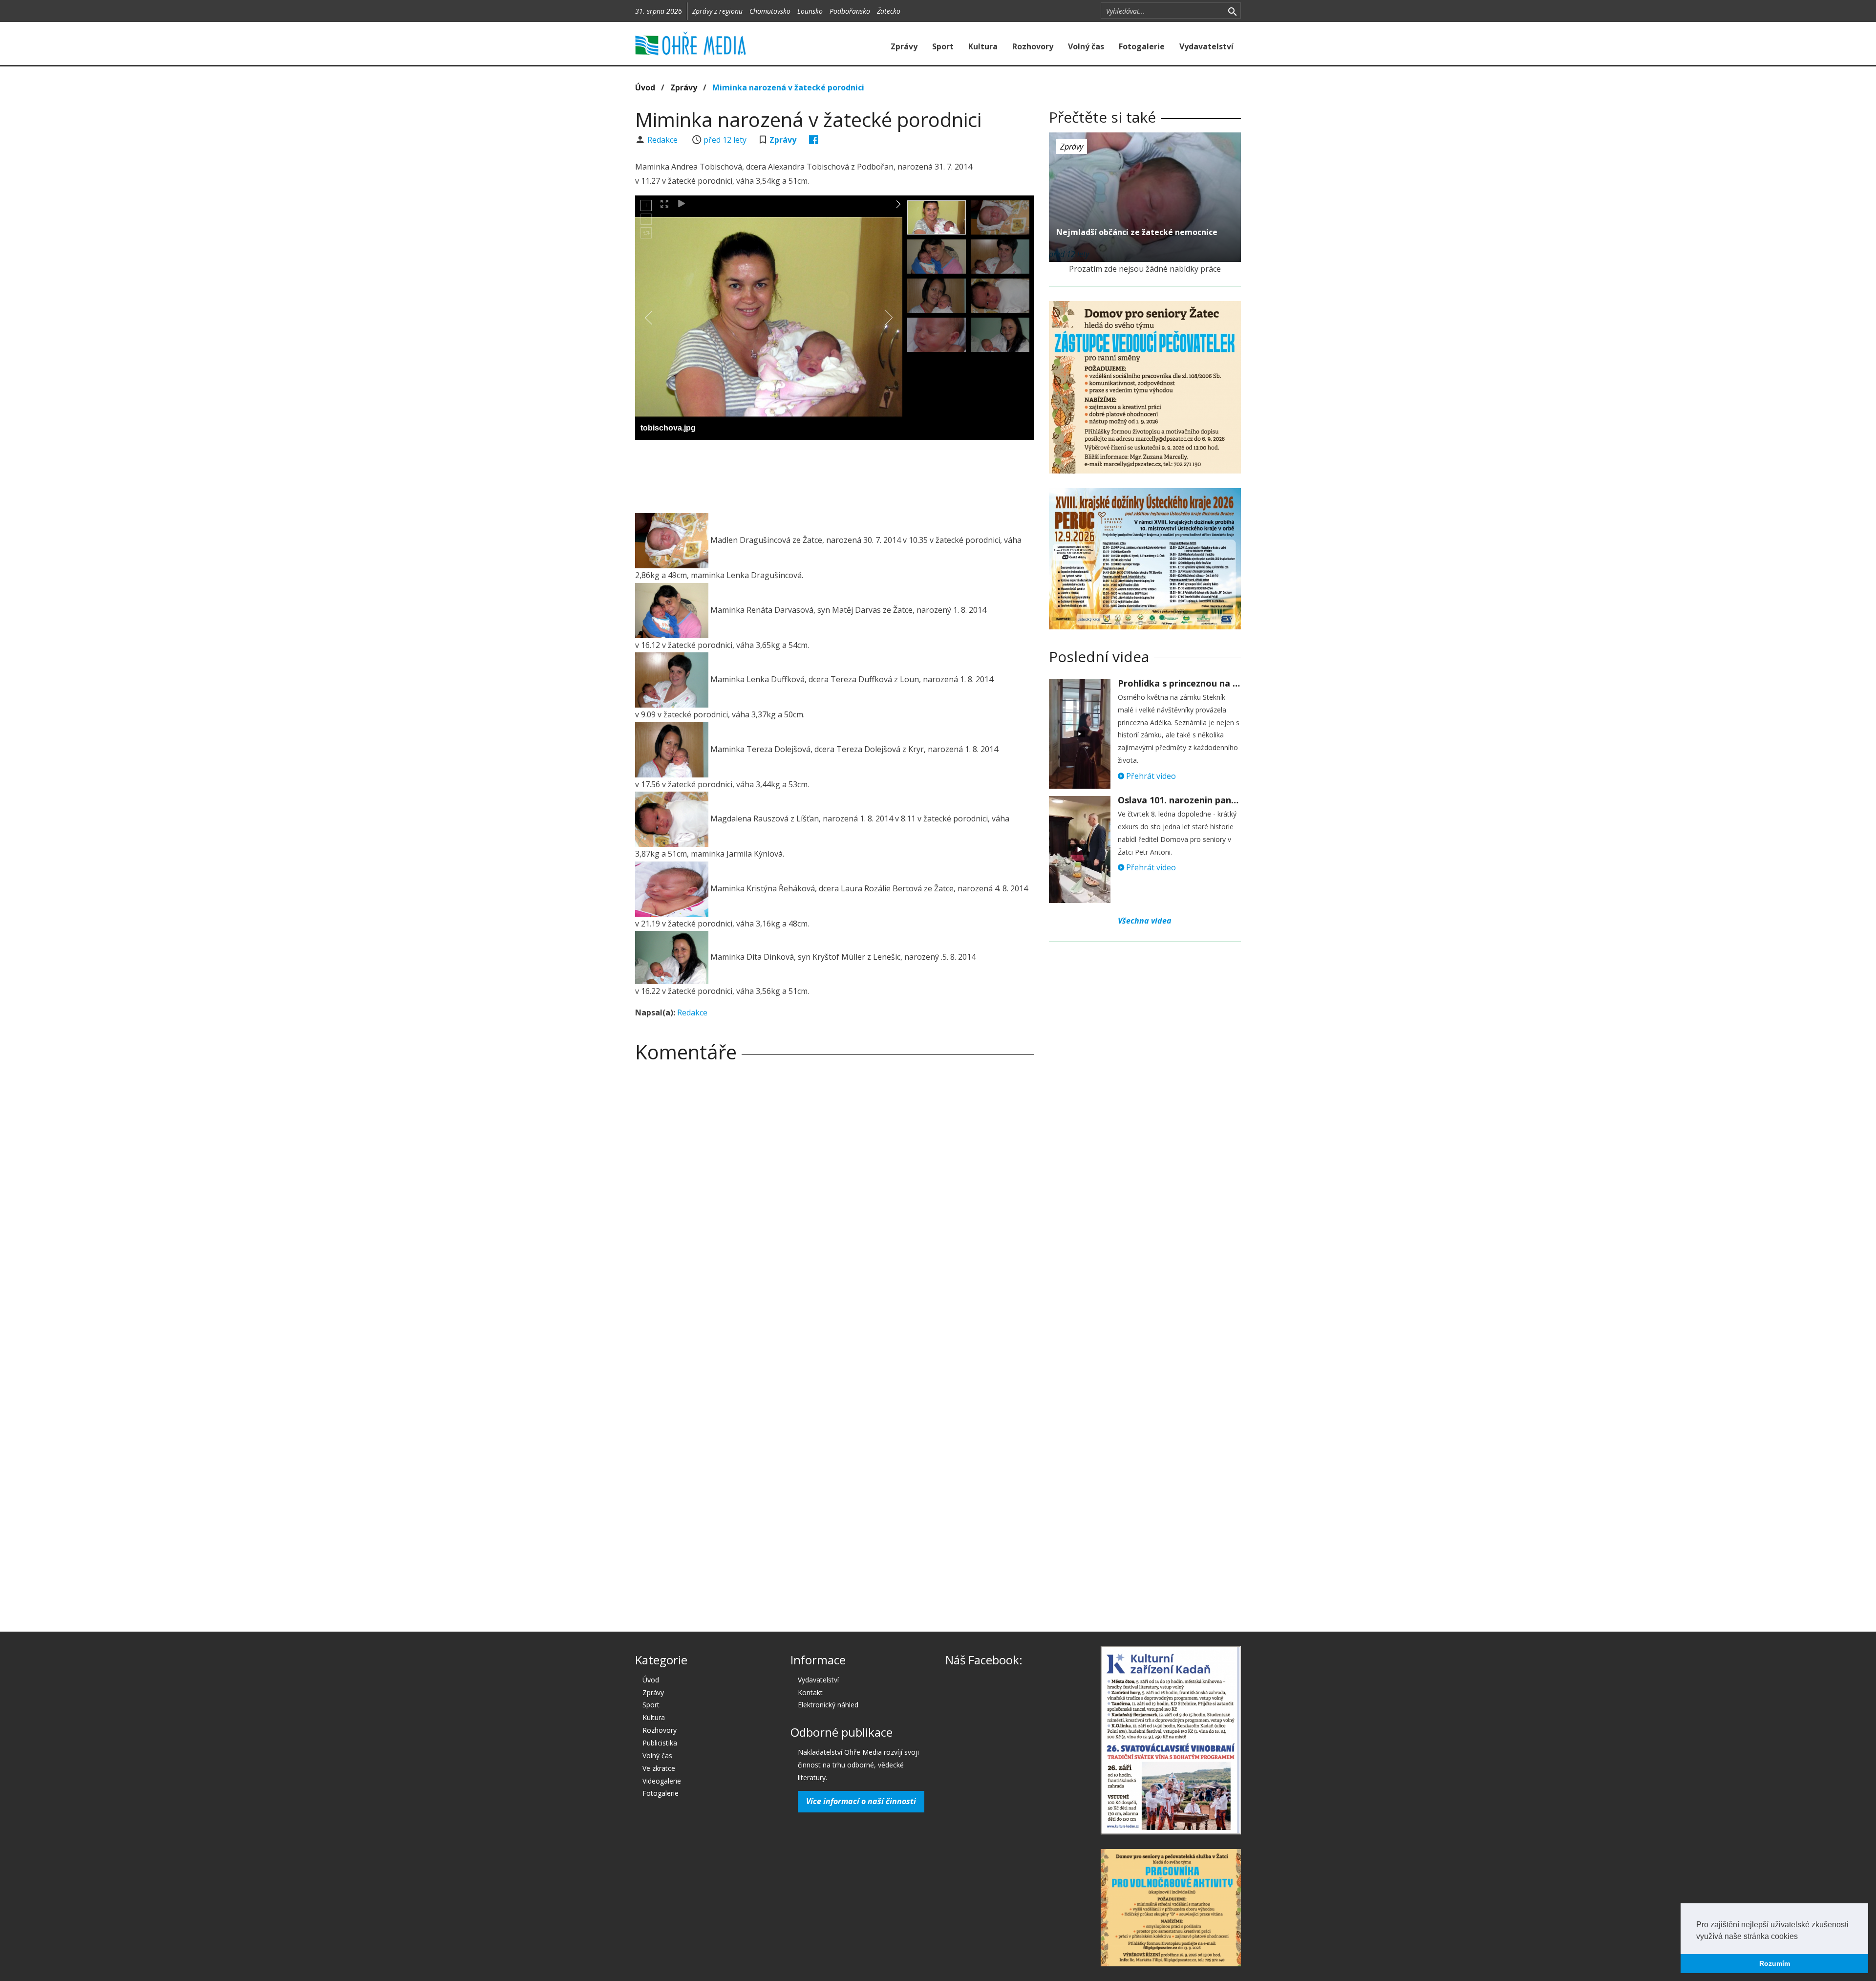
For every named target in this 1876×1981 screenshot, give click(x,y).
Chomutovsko (770, 11)
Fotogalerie (1142, 46)
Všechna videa (1145, 921)
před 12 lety (725, 140)
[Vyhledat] (1232, 11)
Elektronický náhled (828, 1705)
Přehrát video (1150, 776)
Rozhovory (1033, 46)
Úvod (645, 87)
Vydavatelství (1206, 46)
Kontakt (810, 1692)
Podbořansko (850, 11)
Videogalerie (662, 1781)
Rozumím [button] (1775, 1963)
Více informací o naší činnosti (861, 1801)
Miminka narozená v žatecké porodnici (788, 87)
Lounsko (810, 11)
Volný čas (1086, 46)
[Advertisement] (834, 474)
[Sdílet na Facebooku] (814, 140)
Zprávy (904, 46)
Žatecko (889, 11)
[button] (1801, 1937)
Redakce (663, 140)
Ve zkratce (659, 1768)
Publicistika (660, 1743)
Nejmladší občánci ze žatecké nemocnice (1137, 232)
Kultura (983, 46)
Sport (943, 46)
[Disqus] (835, 1206)
